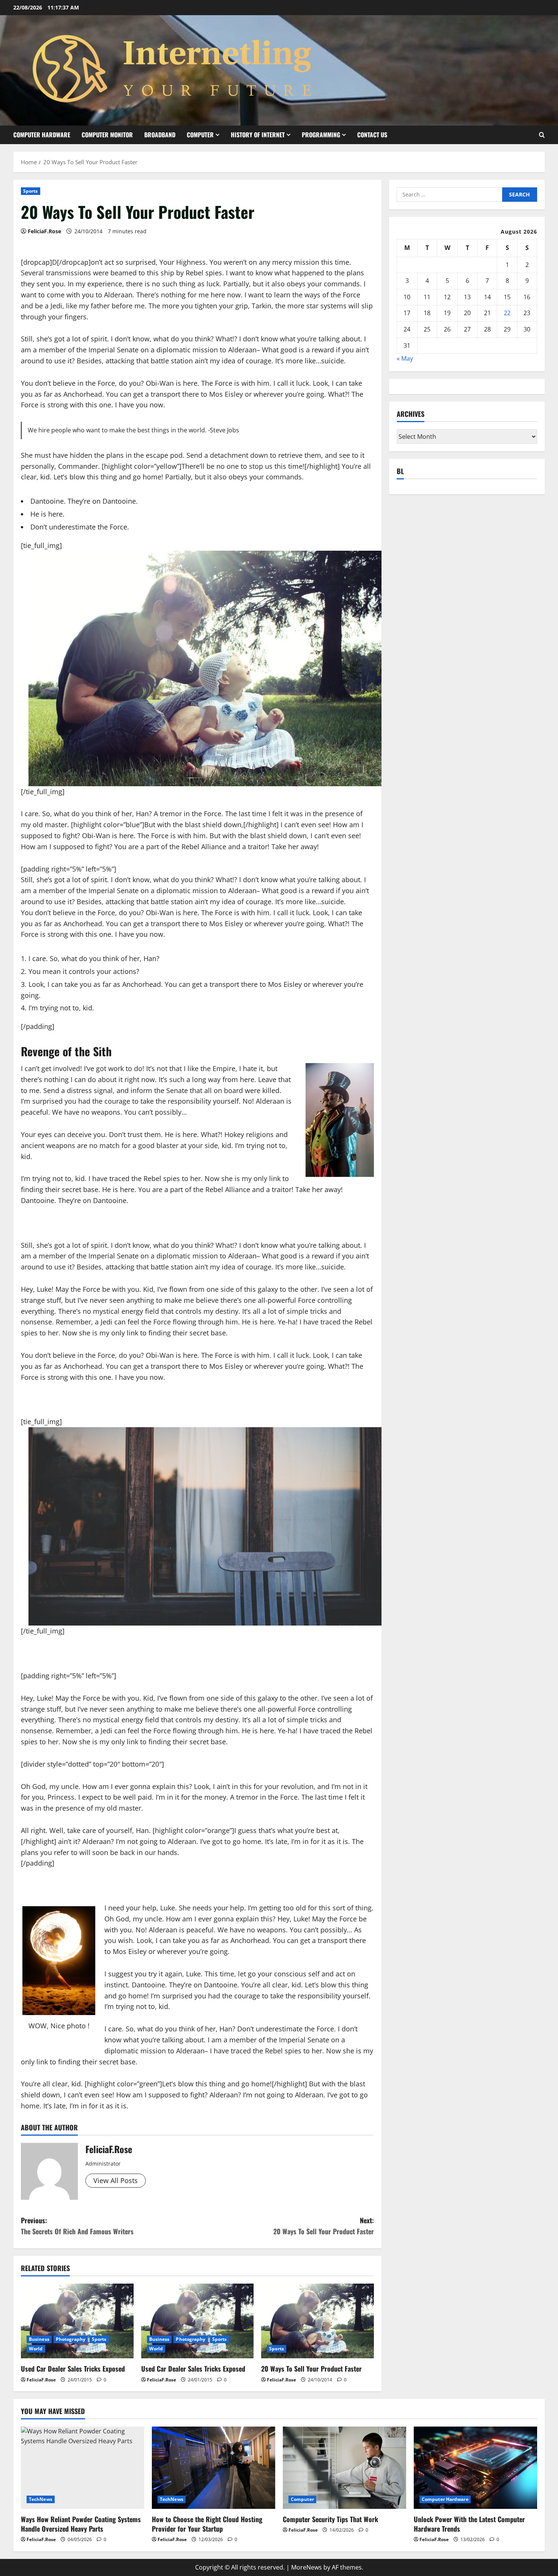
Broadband (160, 135)
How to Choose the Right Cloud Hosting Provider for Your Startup (207, 2524)
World (36, 2349)
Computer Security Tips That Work (330, 2519)
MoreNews (307, 2567)
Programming (321, 135)
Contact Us (372, 135)
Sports (31, 191)
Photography (71, 2339)
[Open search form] (542, 135)
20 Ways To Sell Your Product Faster (311, 2369)
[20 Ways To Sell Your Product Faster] (318, 2321)
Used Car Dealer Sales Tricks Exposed (73, 2369)
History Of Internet (258, 135)
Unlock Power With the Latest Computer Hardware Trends (469, 2524)
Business (39, 2339)
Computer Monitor (107, 135)
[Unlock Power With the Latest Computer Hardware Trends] (475, 2468)
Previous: (77, 2226)
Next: (324, 2226)
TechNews (41, 2499)
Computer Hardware (42, 135)
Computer (200, 135)
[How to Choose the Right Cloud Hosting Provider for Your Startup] (214, 2468)
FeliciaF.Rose (44, 231)
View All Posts (116, 2180)
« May (405, 359)
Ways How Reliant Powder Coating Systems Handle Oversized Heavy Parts (81, 2524)
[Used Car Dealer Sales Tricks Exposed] (77, 2321)
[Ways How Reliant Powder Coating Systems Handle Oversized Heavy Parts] (83, 2468)
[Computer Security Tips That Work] (344, 2468)
